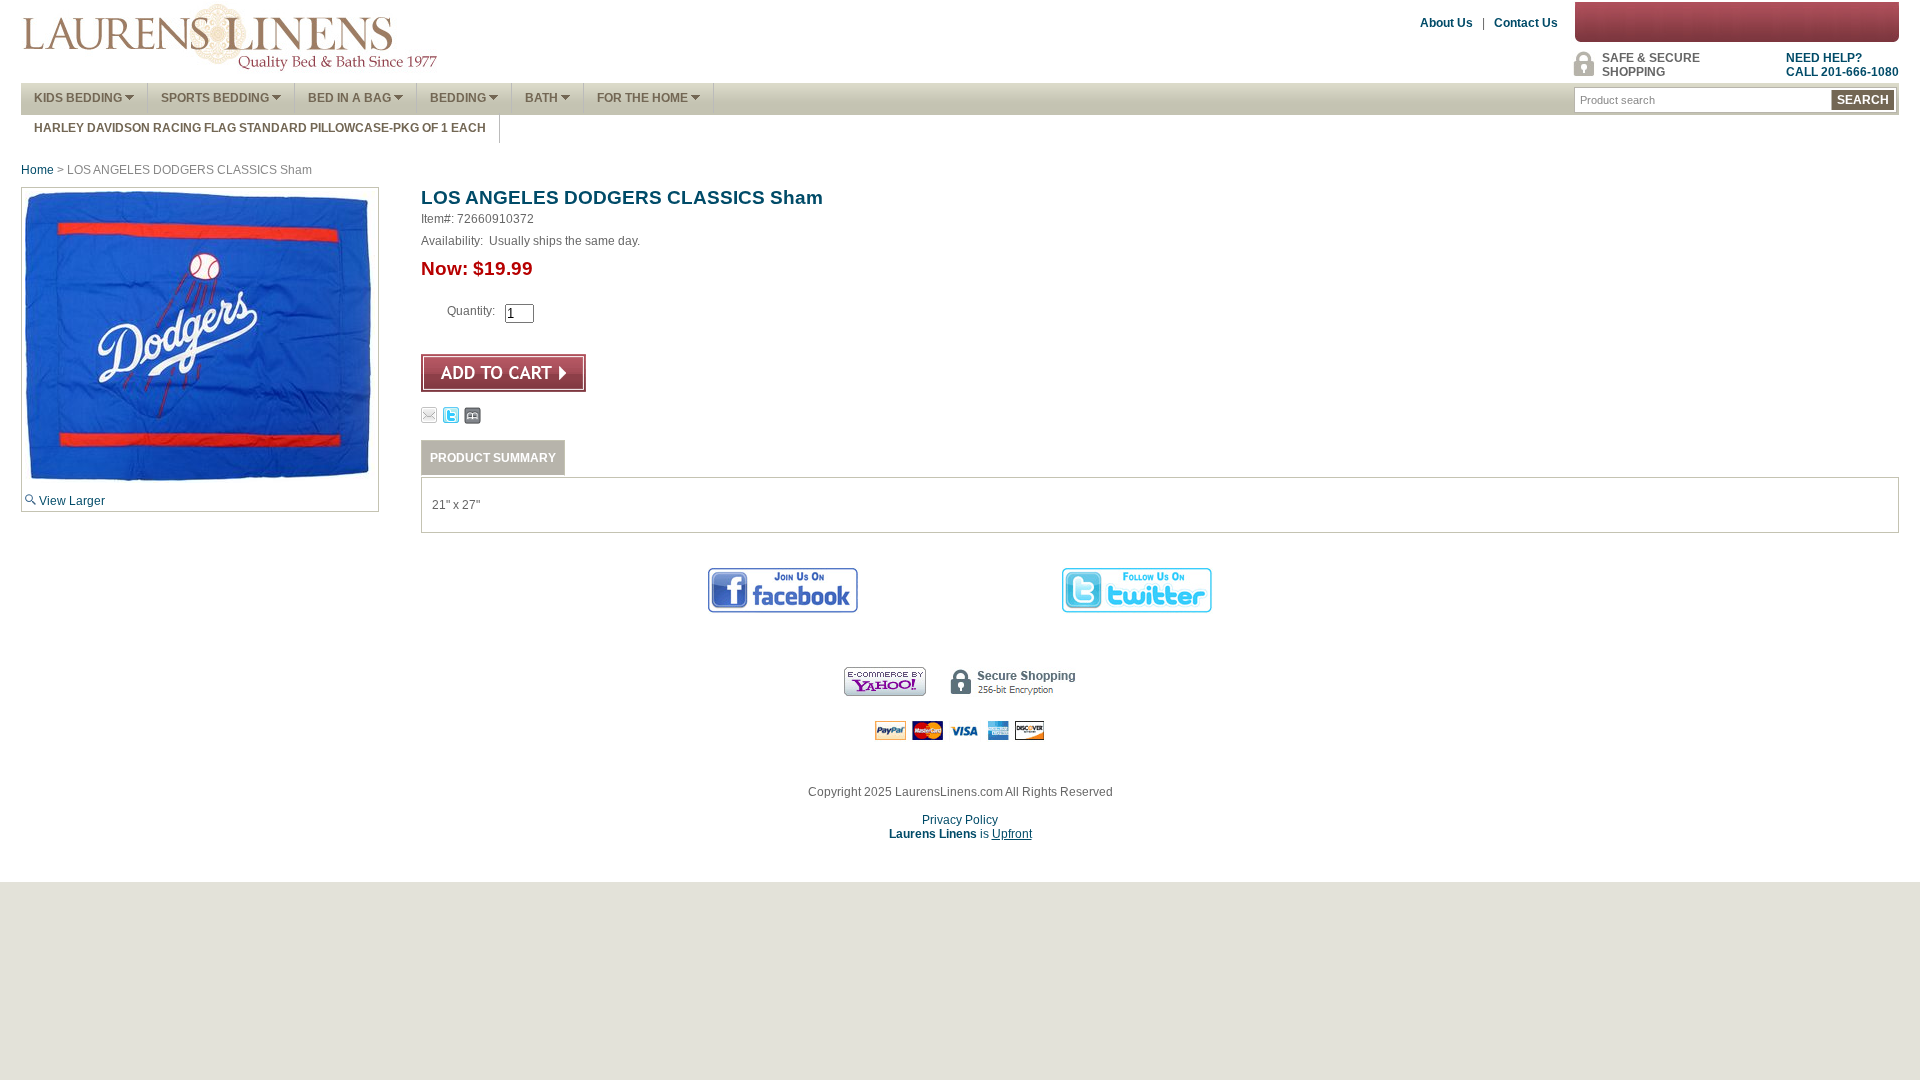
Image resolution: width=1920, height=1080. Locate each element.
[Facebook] (783, 610)
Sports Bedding (216, 98)
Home (37, 170)
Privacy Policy (960, 820)
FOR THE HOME (644, 98)
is (960, 834)
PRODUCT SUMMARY (493, 458)
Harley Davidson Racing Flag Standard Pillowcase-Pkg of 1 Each (260, 128)
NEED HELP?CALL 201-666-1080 (1842, 65)
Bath (543, 98)
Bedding (459, 98)
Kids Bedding (79, 98)
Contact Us (1526, 23)
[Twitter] (1137, 610)
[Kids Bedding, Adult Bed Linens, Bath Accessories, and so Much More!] (231, 76)
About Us (1446, 23)
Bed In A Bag (351, 98)
